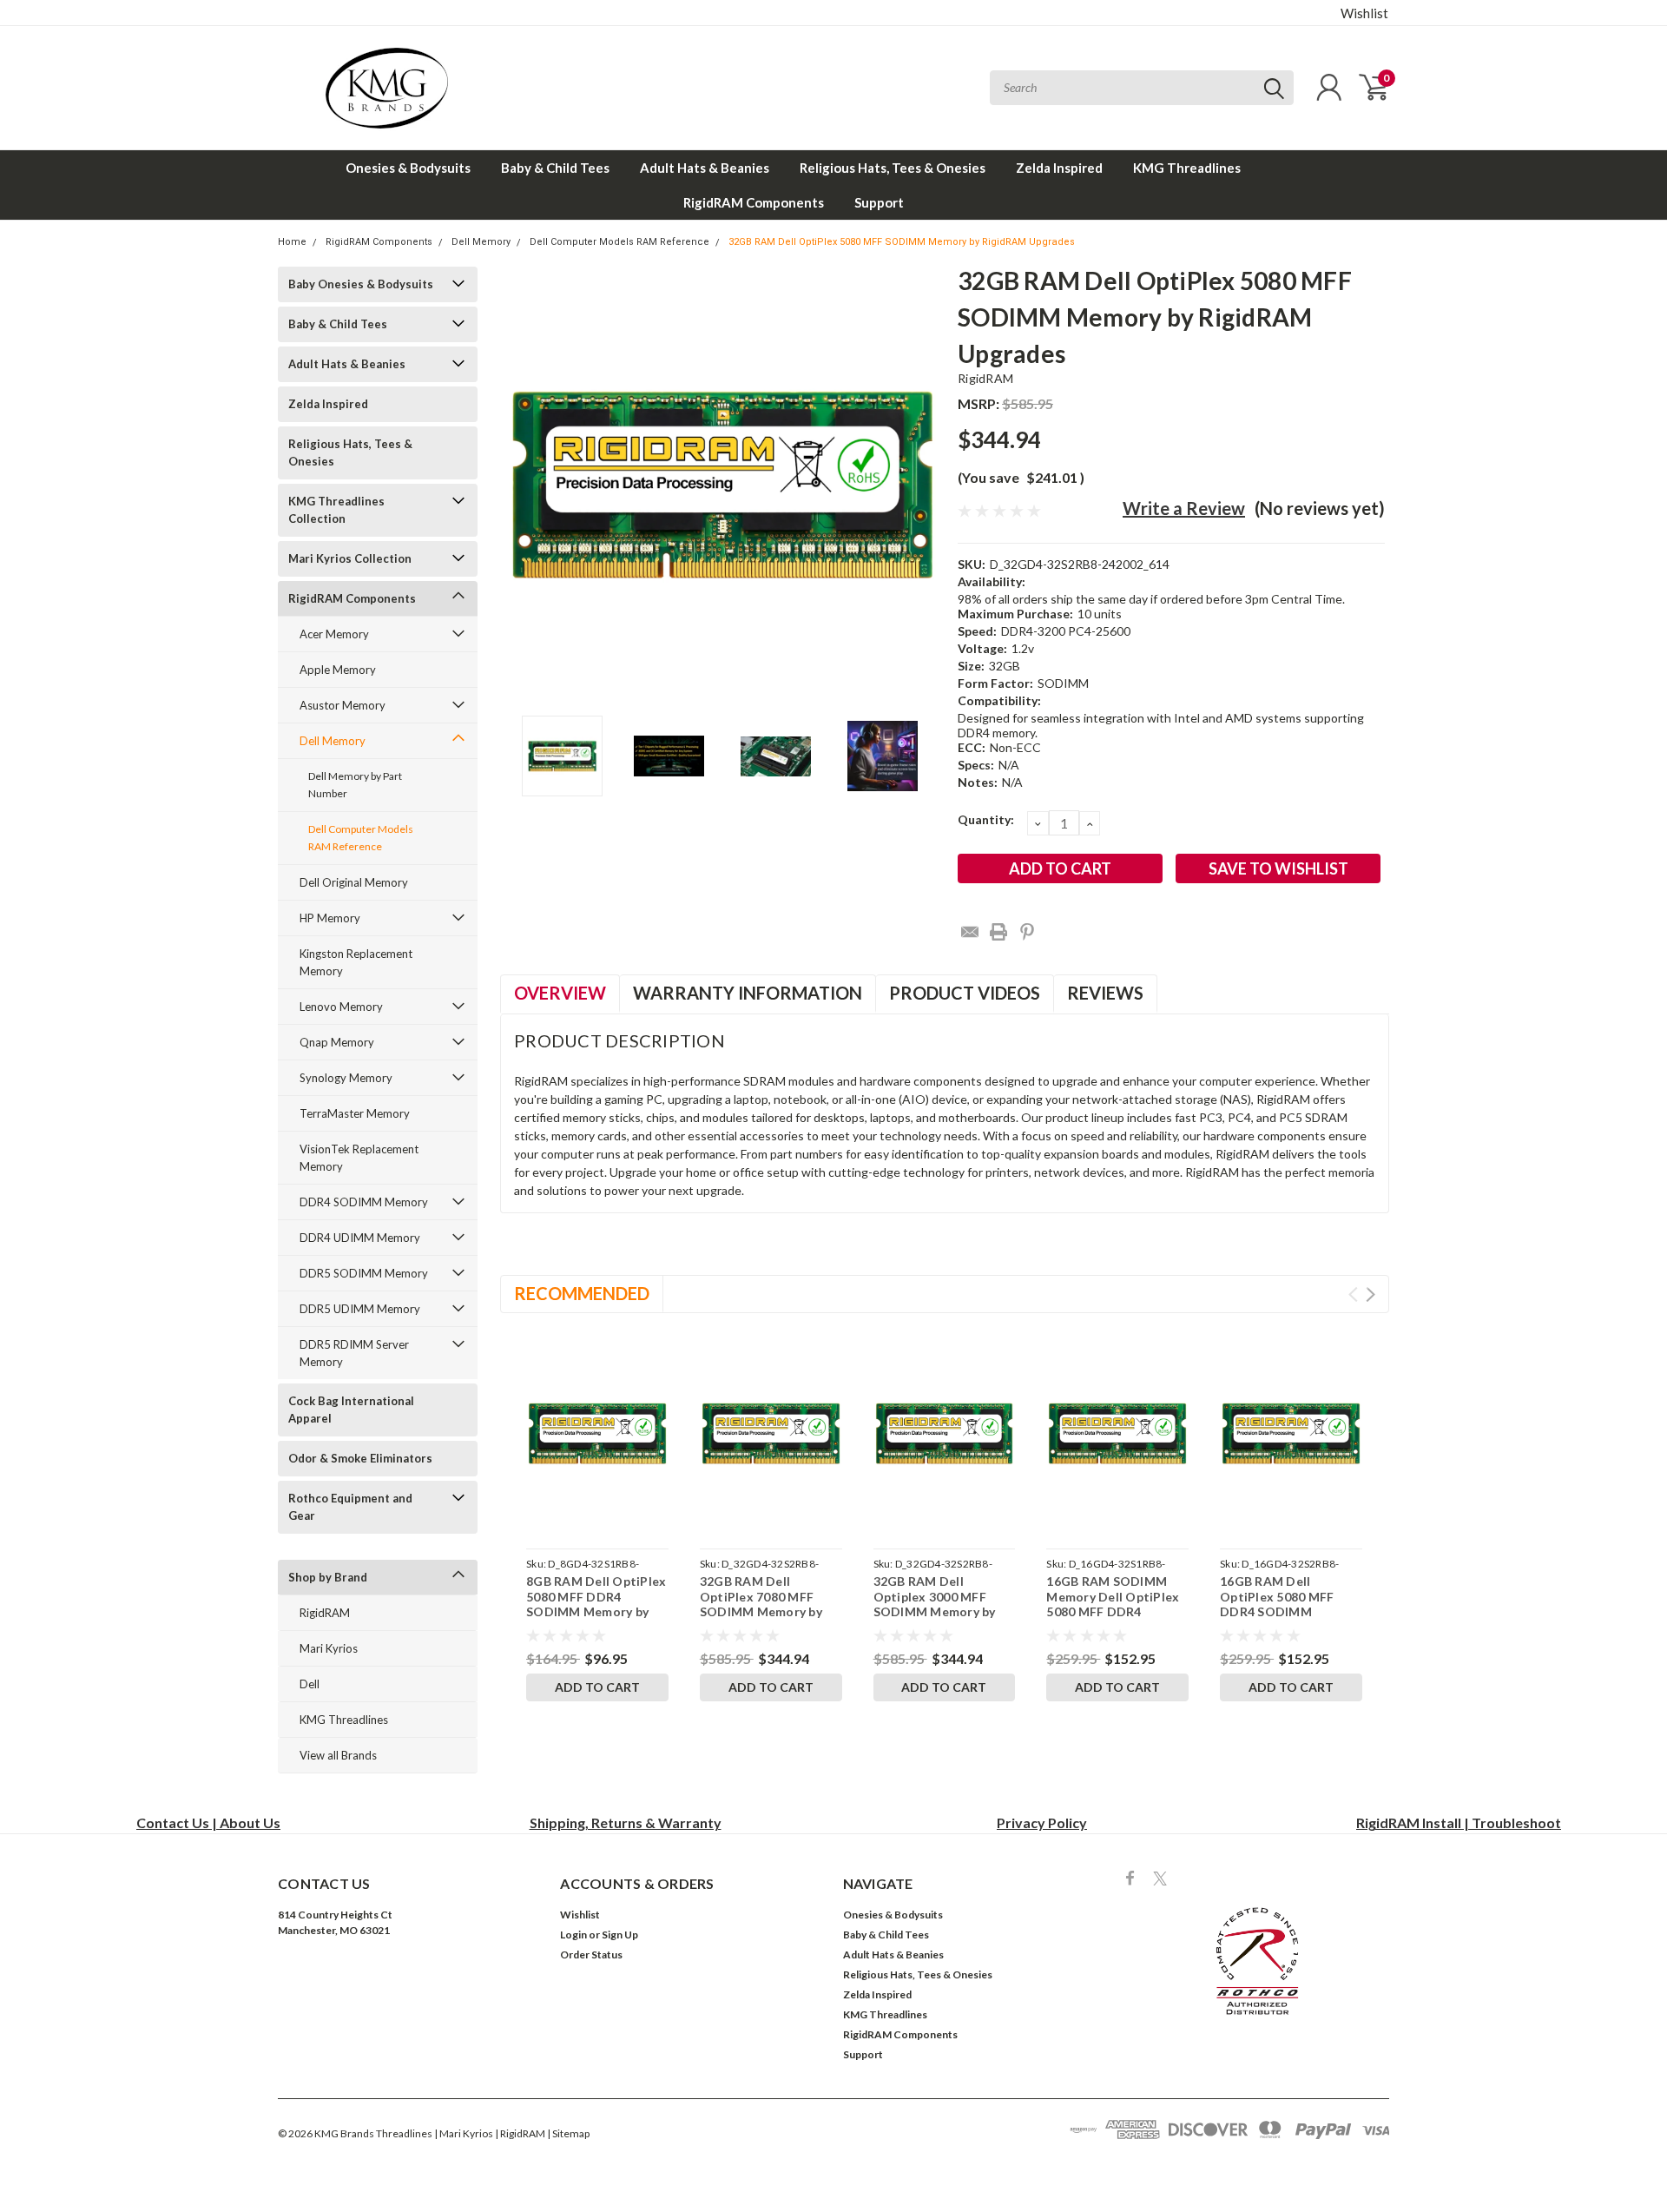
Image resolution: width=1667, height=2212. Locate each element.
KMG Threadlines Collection (336, 510)
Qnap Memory (337, 1042)
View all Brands (338, 1755)
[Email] (970, 932)
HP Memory (330, 918)
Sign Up (620, 1935)
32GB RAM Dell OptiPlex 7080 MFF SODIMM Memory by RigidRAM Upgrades (761, 1604)
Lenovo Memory (341, 1007)
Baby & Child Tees (555, 168)
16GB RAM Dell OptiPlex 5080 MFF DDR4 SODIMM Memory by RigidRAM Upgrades (1284, 1611)
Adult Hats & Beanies (705, 168)
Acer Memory (334, 634)
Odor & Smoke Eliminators (360, 1458)
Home (292, 242)
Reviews (1105, 993)
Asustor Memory (343, 705)
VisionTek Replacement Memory (359, 1158)
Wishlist (1364, 13)
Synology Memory (346, 1078)
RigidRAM (325, 1613)
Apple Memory (338, 670)
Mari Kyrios (329, 1648)
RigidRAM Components (754, 202)
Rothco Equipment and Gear (350, 1507)
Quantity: (986, 819)
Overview (560, 993)
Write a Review (1184, 508)
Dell (310, 1684)
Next (923, 485)
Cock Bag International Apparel (351, 1410)
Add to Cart (597, 1687)
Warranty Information (748, 993)
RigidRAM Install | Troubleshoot (1459, 1822)
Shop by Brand (328, 1577)
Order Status (591, 1954)
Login (573, 1935)
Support (879, 202)
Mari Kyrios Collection (350, 558)
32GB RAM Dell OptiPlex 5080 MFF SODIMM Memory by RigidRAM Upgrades (902, 242)
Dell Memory (481, 242)
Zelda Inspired (1059, 168)
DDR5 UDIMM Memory (360, 1309)
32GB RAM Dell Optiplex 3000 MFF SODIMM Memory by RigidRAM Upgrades (935, 1604)
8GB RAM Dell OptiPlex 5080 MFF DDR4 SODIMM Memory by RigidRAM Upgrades (596, 1604)
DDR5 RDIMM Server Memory (354, 1353)
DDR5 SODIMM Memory (364, 1273)
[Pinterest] (1027, 932)
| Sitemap (568, 2133)
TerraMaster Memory (355, 1113)
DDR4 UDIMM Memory (360, 1238)
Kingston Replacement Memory (356, 962)
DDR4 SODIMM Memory (364, 1202)
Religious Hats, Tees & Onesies (893, 168)
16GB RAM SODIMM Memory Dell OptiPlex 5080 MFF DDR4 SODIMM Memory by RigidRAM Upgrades (1113, 1611)
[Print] (998, 932)
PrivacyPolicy (1042, 1822)
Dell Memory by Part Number (355, 785)
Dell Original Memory (354, 882)
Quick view (597, 1433)
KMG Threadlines (1187, 168)
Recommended (582, 1293)
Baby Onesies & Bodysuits (361, 284)
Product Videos (965, 993)
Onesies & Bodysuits (408, 168)
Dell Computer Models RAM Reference (619, 242)
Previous (522, 485)
